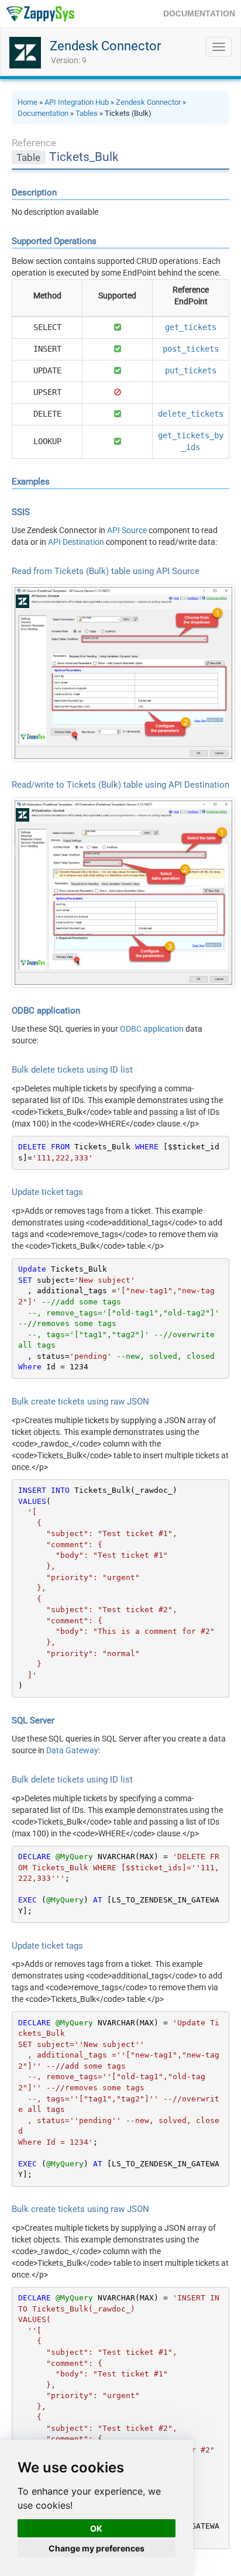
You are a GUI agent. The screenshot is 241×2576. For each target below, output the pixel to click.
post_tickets (191, 349)
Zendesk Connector (105, 46)
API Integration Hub (77, 102)
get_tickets (191, 327)
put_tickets (191, 370)
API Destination (76, 542)
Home (27, 102)
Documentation (43, 113)
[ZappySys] (40, 14)
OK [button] (96, 2528)
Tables (87, 113)
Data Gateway (72, 1750)
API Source (127, 530)
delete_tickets (191, 414)
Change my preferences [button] (97, 2548)
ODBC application (152, 1029)
